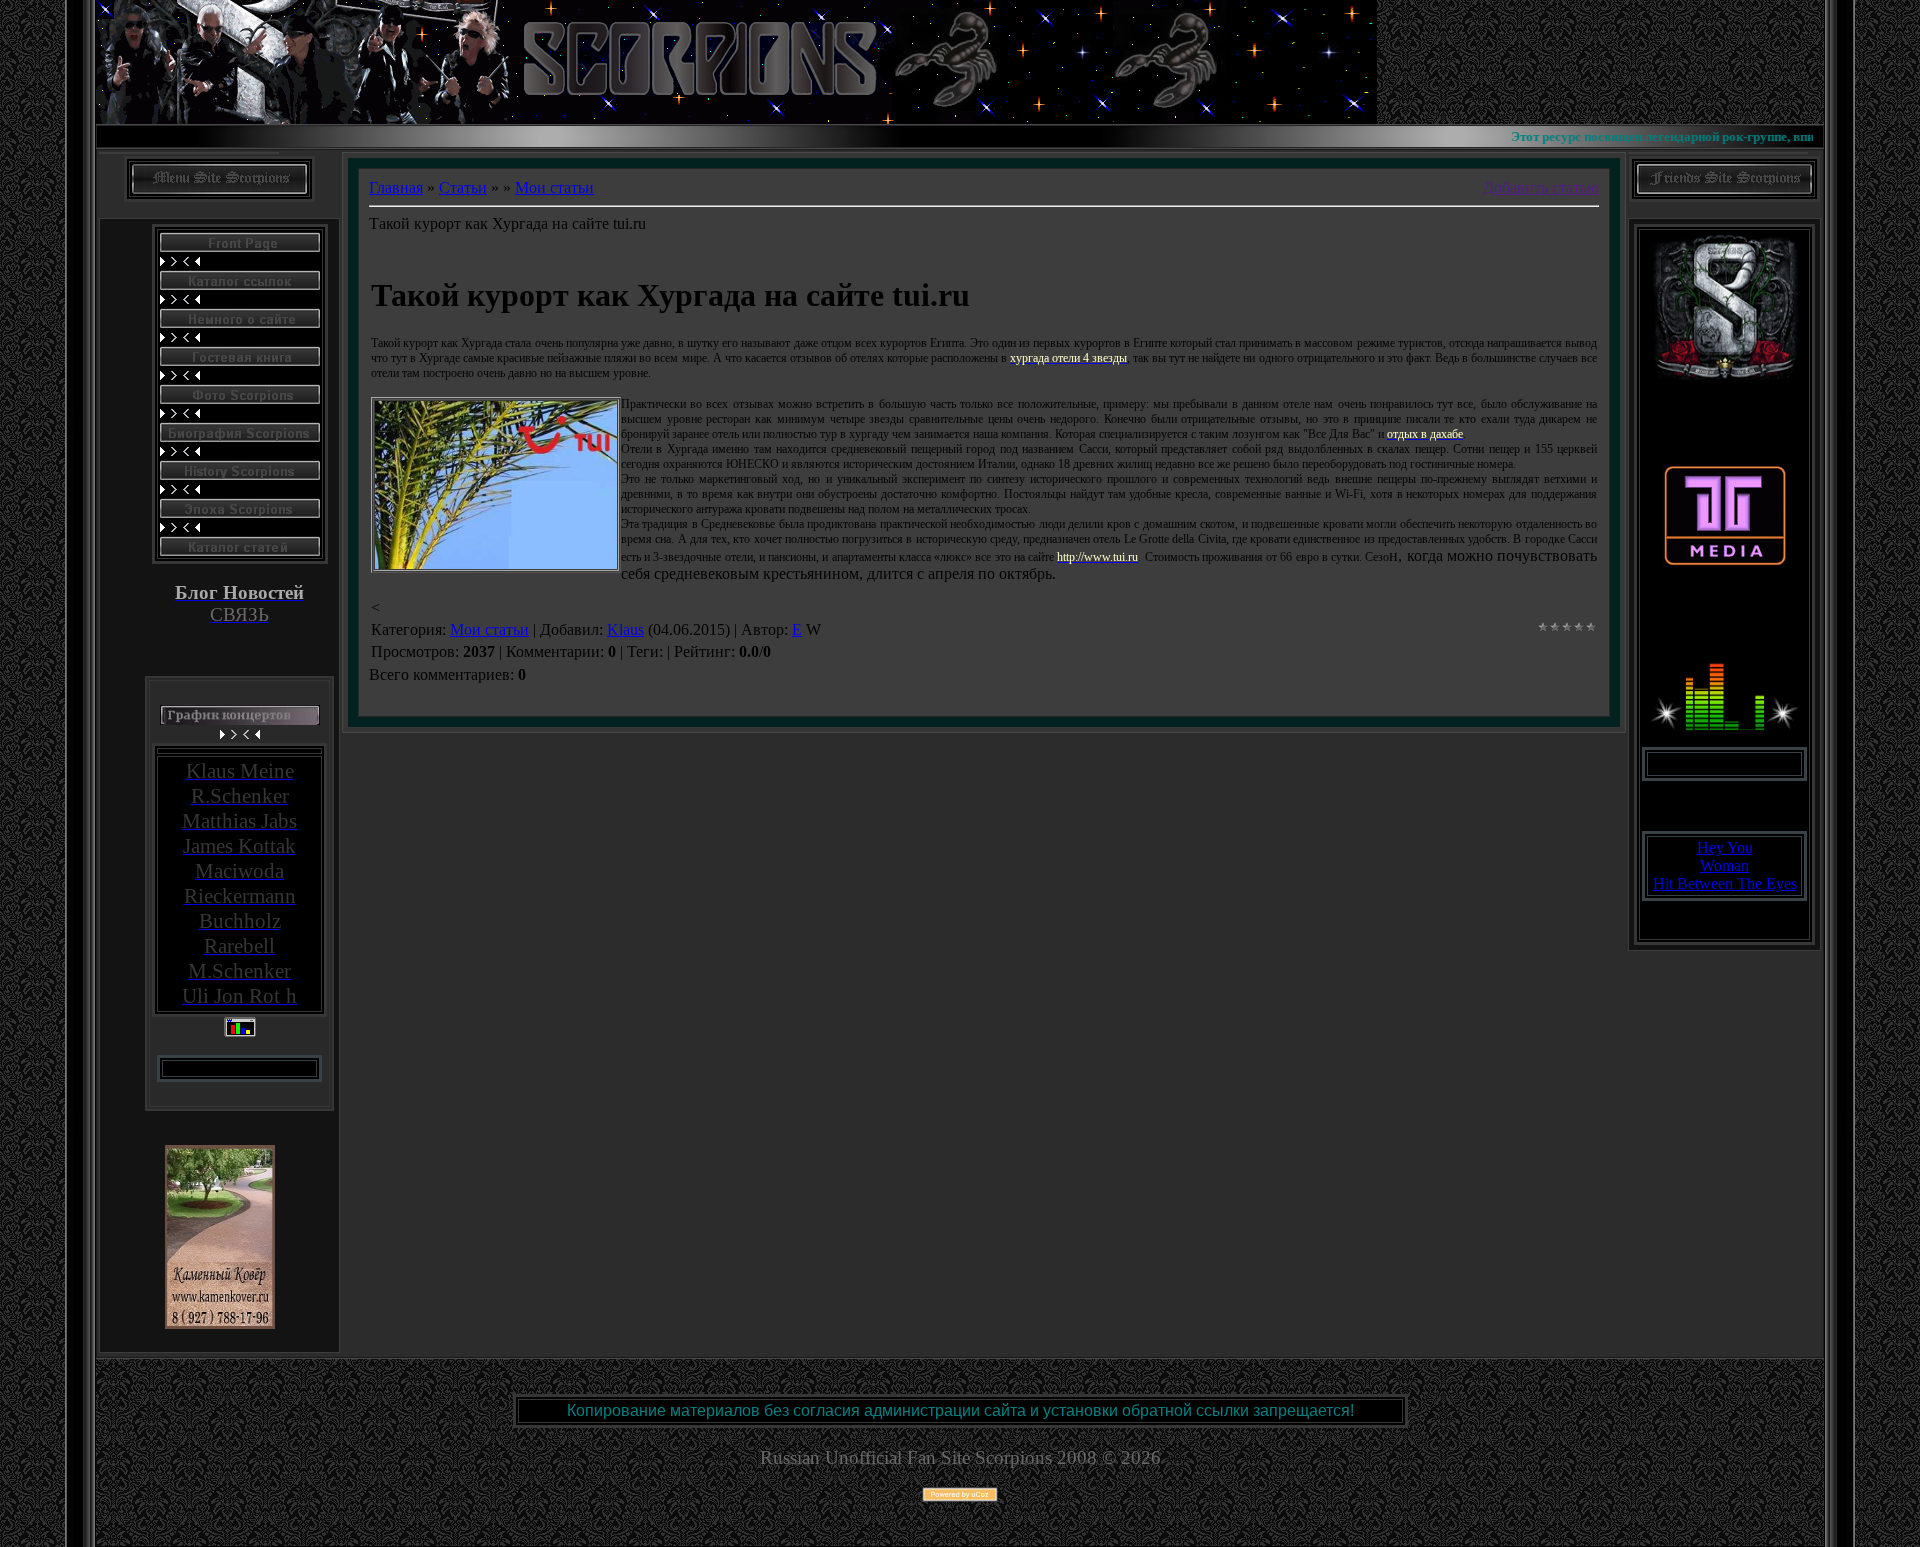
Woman (1724, 865)
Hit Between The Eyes (1725, 883)
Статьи (463, 187)
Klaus (625, 629)
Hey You (1725, 847)
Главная (396, 187)
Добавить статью (1541, 187)
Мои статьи (554, 187)
